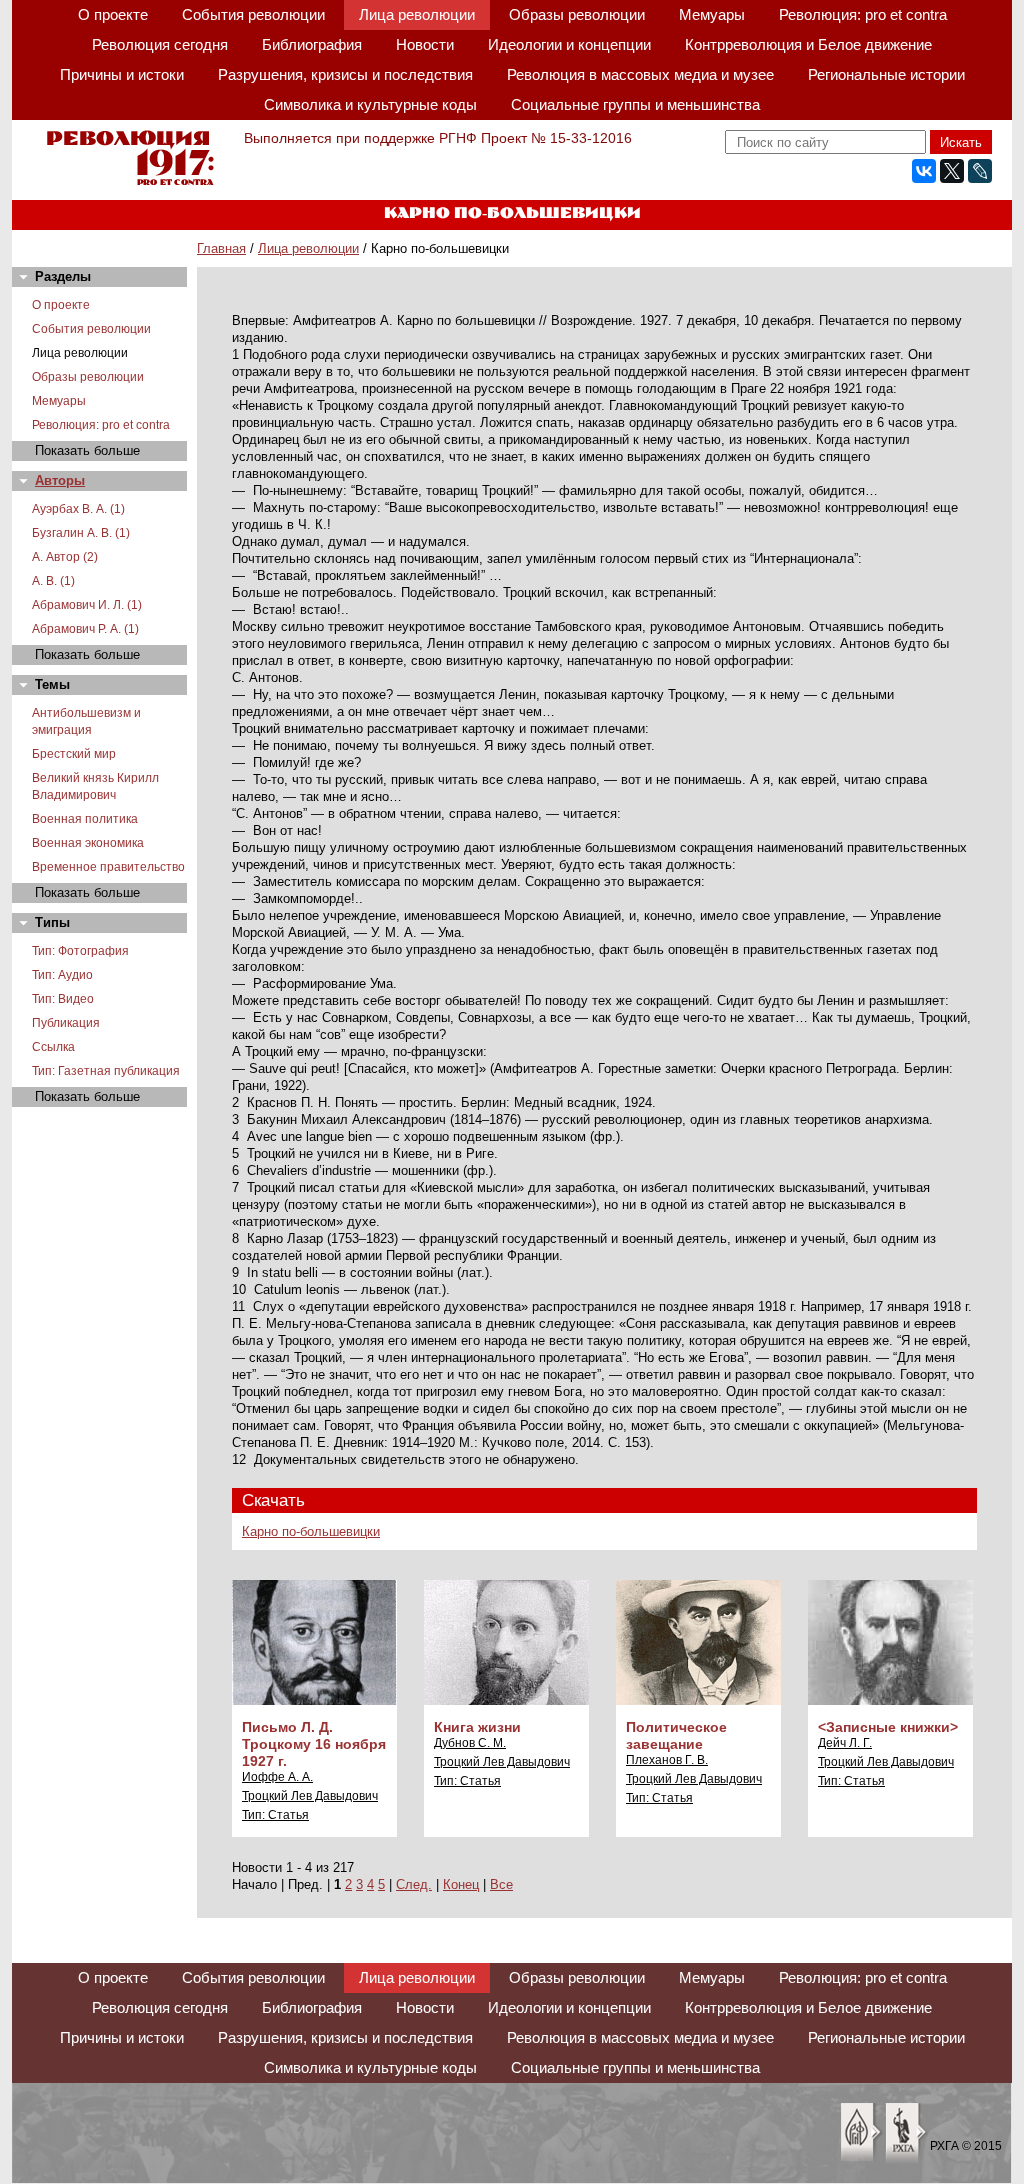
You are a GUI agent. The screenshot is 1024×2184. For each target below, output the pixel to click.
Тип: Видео (63, 999)
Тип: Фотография (80, 951)
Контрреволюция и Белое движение (808, 44)
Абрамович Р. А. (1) (85, 629)
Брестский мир (74, 754)
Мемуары (712, 14)
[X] (952, 171)
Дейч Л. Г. (845, 1743)
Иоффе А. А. (277, 1777)
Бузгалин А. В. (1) (81, 533)
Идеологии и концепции (569, 44)
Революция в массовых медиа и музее (640, 74)
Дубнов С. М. (470, 1743)
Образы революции (577, 14)
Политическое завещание (676, 1735)
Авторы (60, 480)
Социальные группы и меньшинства (635, 104)
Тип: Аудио (62, 975)
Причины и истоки (122, 74)
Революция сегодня (160, 44)
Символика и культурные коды (370, 104)
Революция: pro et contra (863, 14)
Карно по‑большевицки (311, 1531)
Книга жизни (477, 1727)
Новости (425, 44)
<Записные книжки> (888, 1727)
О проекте (113, 14)
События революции (253, 14)
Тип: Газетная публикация (106, 1071)
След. (414, 1884)
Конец (461, 1884)
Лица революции (417, 14)
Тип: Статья (275, 1815)
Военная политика (85, 819)
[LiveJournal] (980, 171)
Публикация (66, 1023)
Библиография (312, 44)
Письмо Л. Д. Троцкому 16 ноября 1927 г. (314, 1744)
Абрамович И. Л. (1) (87, 605)
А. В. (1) (53, 581)
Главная (221, 248)
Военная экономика (88, 843)
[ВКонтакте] (924, 171)
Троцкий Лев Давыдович (310, 1796)
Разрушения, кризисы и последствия (345, 74)
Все (501, 1884)
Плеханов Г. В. (667, 1760)
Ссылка (53, 1047)
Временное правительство (108, 867)
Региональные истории (886, 74)
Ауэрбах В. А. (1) (78, 509)
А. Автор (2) (65, 557)
